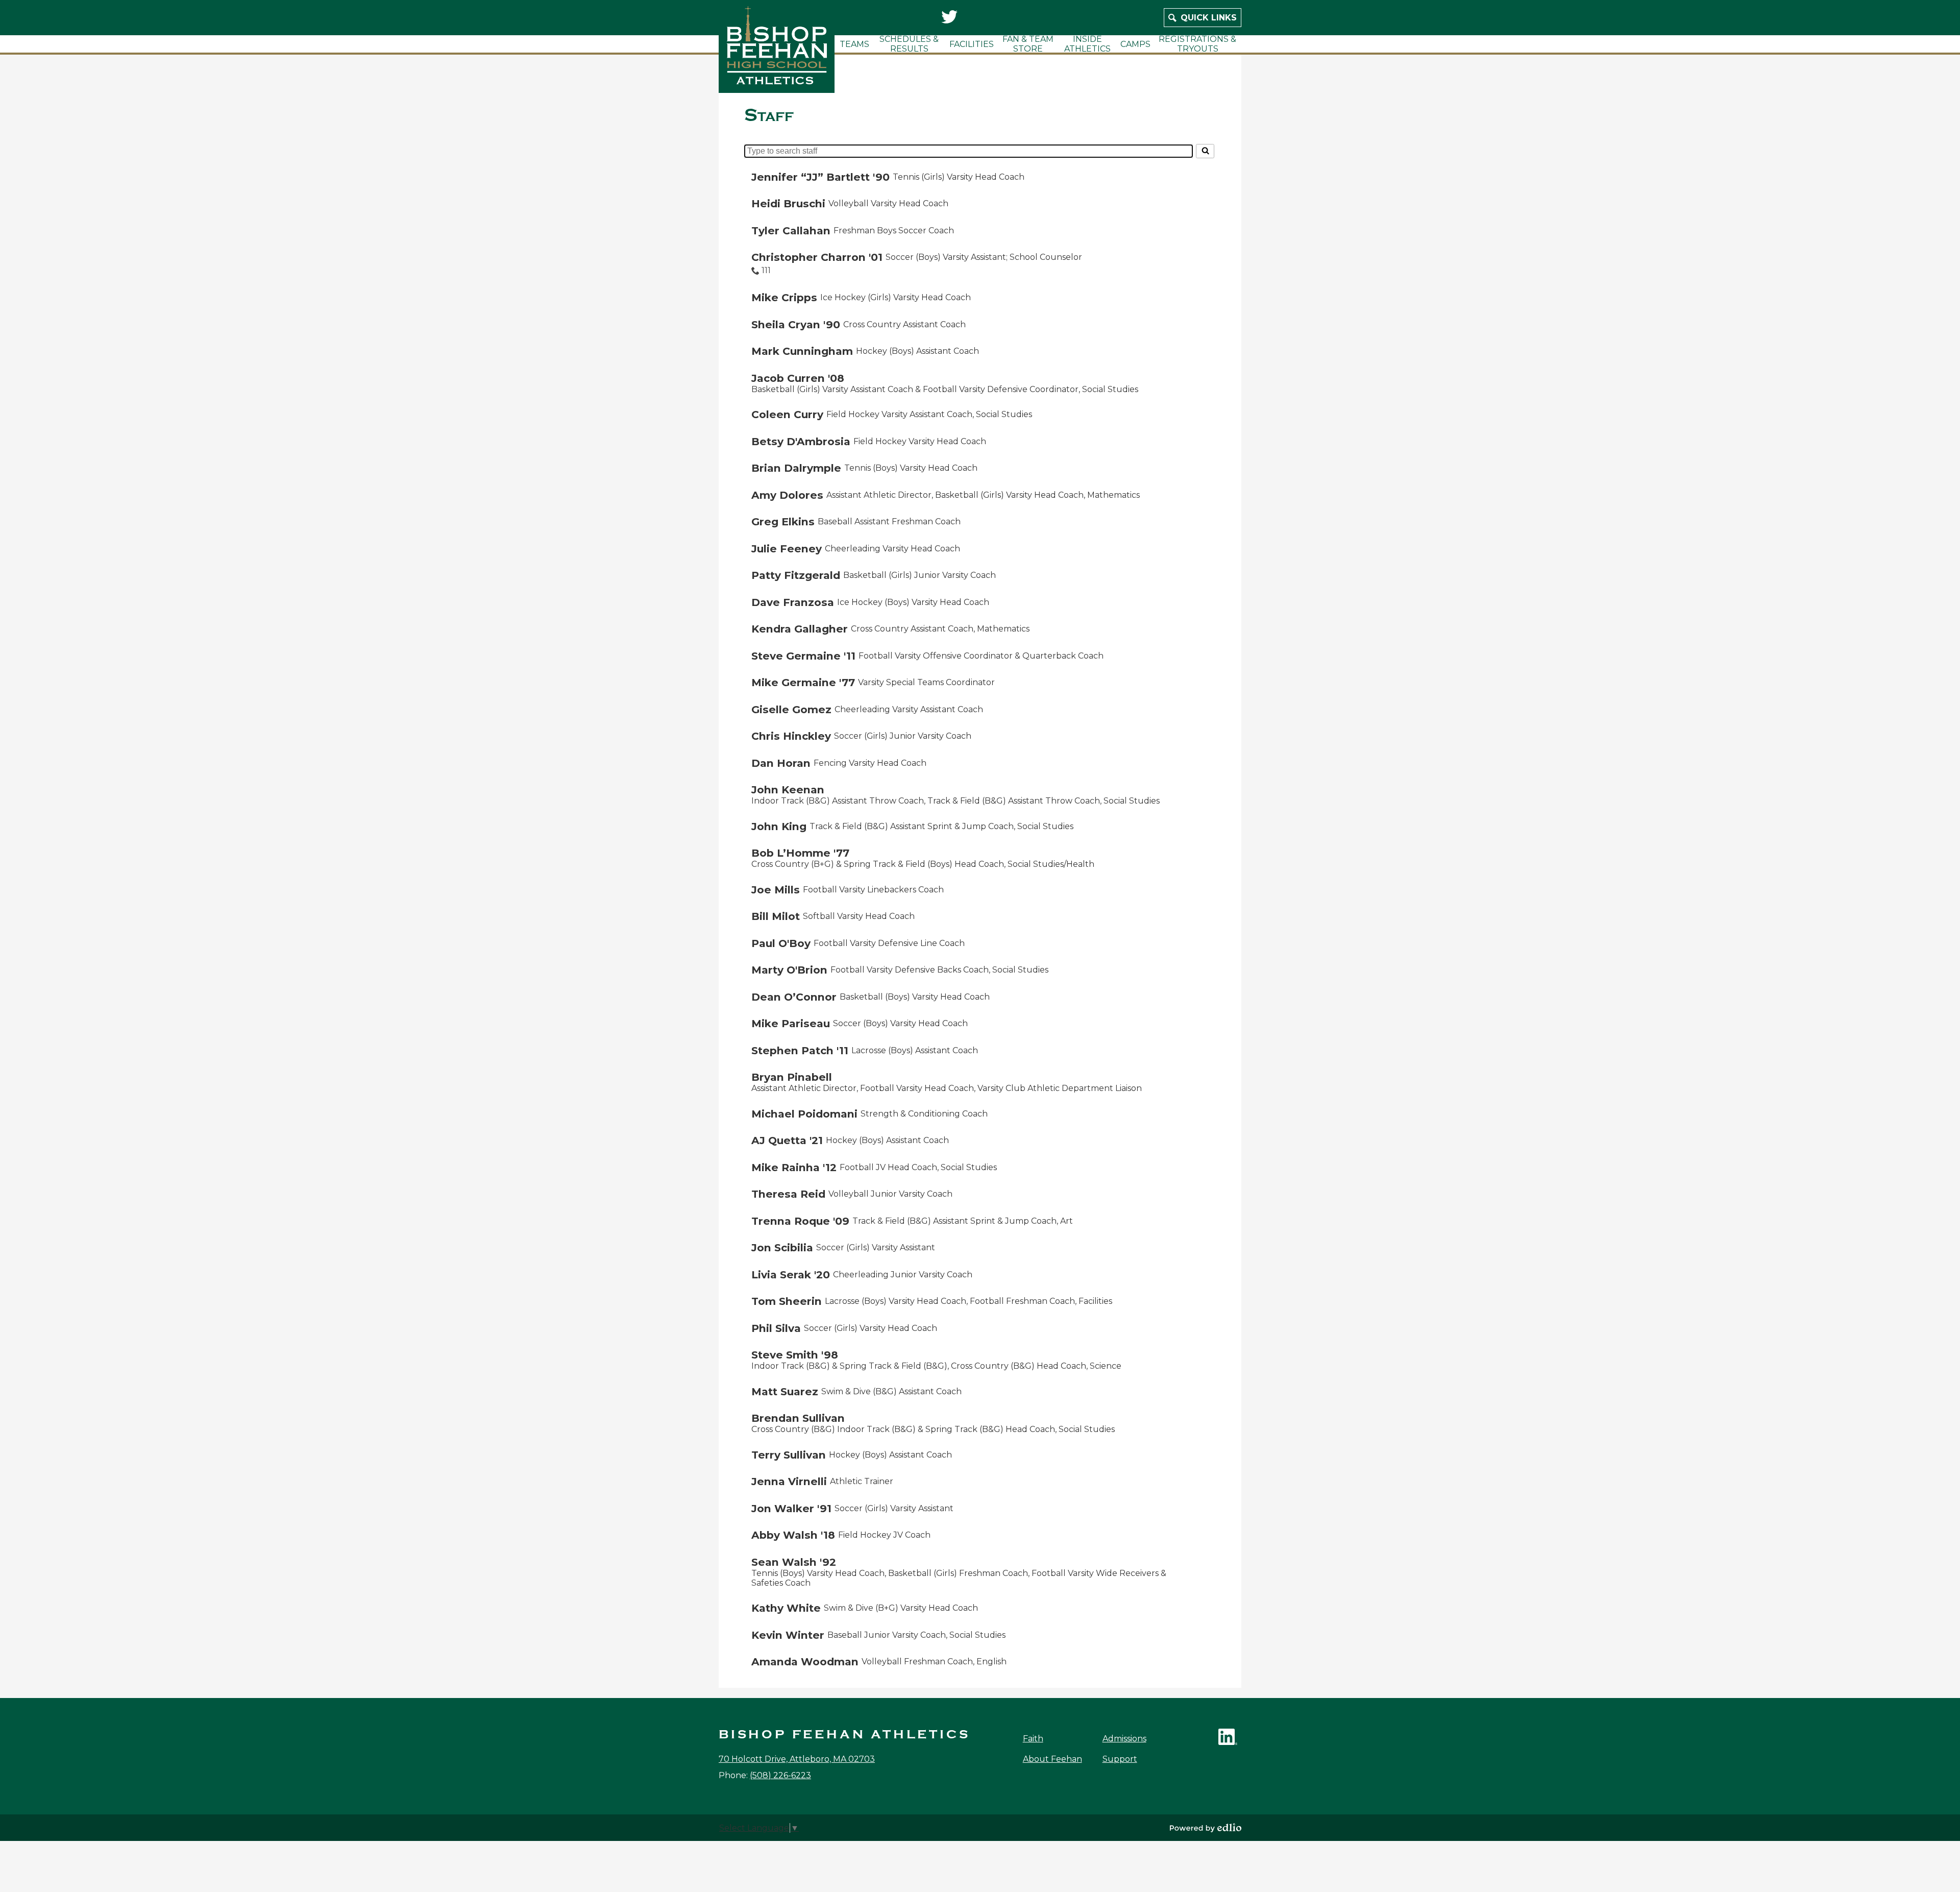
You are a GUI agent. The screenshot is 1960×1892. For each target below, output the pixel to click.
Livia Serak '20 (791, 1275)
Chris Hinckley (791, 736)
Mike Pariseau (791, 1023)
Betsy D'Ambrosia (801, 441)
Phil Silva (776, 1328)
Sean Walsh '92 (794, 1562)
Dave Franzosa (793, 602)
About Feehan (1052, 1759)
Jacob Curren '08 (798, 378)
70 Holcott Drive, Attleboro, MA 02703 (797, 1759)
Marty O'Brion (789, 970)
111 (766, 270)
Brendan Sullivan (798, 1418)
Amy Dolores (787, 495)
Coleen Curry (787, 414)
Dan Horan (781, 763)
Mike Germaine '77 (803, 682)
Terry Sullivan (789, 1455)
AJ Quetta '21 (787, 1140)
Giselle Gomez (791, 709)
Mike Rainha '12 (794, 1167)
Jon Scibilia (782, 1247)
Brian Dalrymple (796, 468)
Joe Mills (776, 890)
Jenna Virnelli (789, 1481)
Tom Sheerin (787, 1301)
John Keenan (788, 790)
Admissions (1124, 1739)
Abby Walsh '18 (793, 1535)
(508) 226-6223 (780, 1775)
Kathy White (786, 1608)
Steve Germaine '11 (803, 656)
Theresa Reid (788, 1194)
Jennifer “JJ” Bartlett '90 (820, 177)
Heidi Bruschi (788, 203)
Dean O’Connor (794, 997)
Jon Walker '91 (791, 1508)
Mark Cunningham (802, 351)
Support (1120, 1759)
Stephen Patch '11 (800, 1050)
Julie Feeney (787, 549)
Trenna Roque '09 (800, 1221)
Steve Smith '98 (795, 1355)
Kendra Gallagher (800, 629)
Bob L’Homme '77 (800, 853)
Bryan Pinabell (792, 1077)
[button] (854, 44)
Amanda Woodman (805, 1661)
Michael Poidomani (804, 1114)
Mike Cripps (784, 297)
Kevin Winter (788, 1635)
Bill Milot (776, 916)
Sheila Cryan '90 (796, 324)
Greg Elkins (783, 521)
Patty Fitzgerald (796, 575)
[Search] (1205, 151)
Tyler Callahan (791, 231)
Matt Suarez (785, 1391)
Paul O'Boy (781, 943)
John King (779, 826)
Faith (1033, 1739)
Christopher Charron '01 (817, 257)
